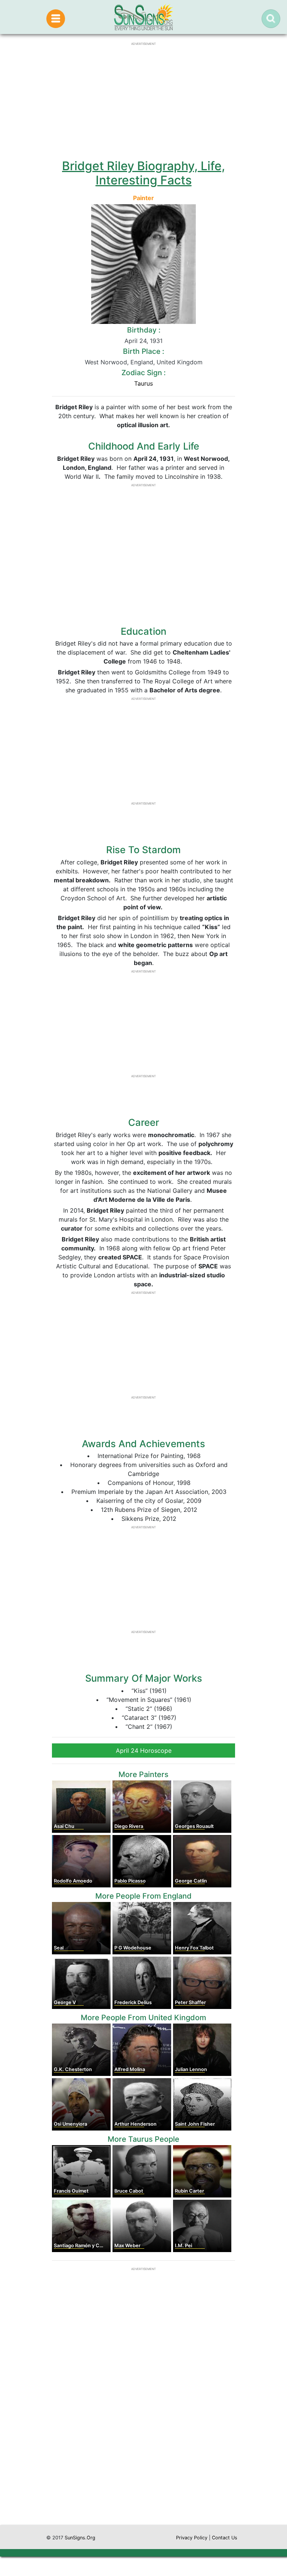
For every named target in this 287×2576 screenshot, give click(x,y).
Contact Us (225, 2538)
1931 (156, 341)
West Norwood (106, 362)
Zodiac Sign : (143, 373)
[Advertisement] (143, 2454)
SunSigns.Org (80, 2538)
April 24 (135, 341)
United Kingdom (180, 362)
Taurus (143, 383)
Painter (143, 198)
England (142, 362)
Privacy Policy (192, 2538)
